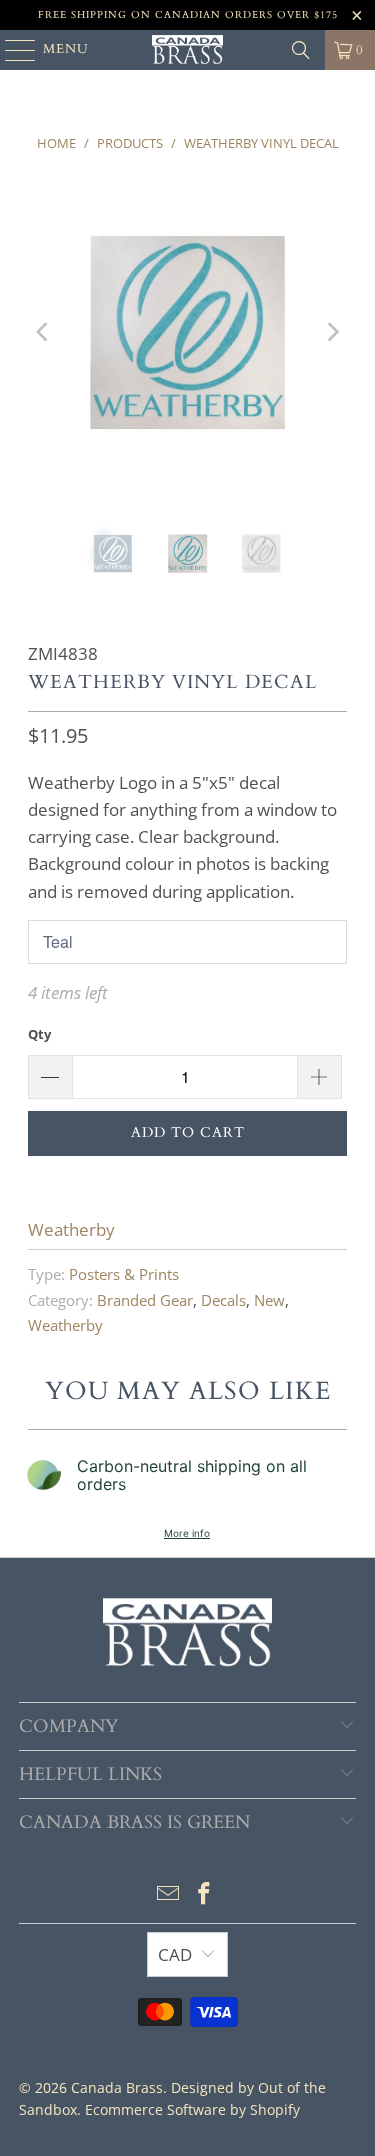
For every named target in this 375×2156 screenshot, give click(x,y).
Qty (39, 1034)
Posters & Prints (124, 1274)
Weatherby (71, 1229)
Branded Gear (145, 1300)
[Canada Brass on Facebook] (205, 1894)
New (269, 1300)
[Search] (301, 50)
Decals (223, 1300)
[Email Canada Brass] (169, 1894)
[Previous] (43, 332)
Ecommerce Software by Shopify (192, 2109)
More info (187, 1533)
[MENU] (11, 50)
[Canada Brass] (188, 50)
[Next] (332, 332)
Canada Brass (117, 2087)
